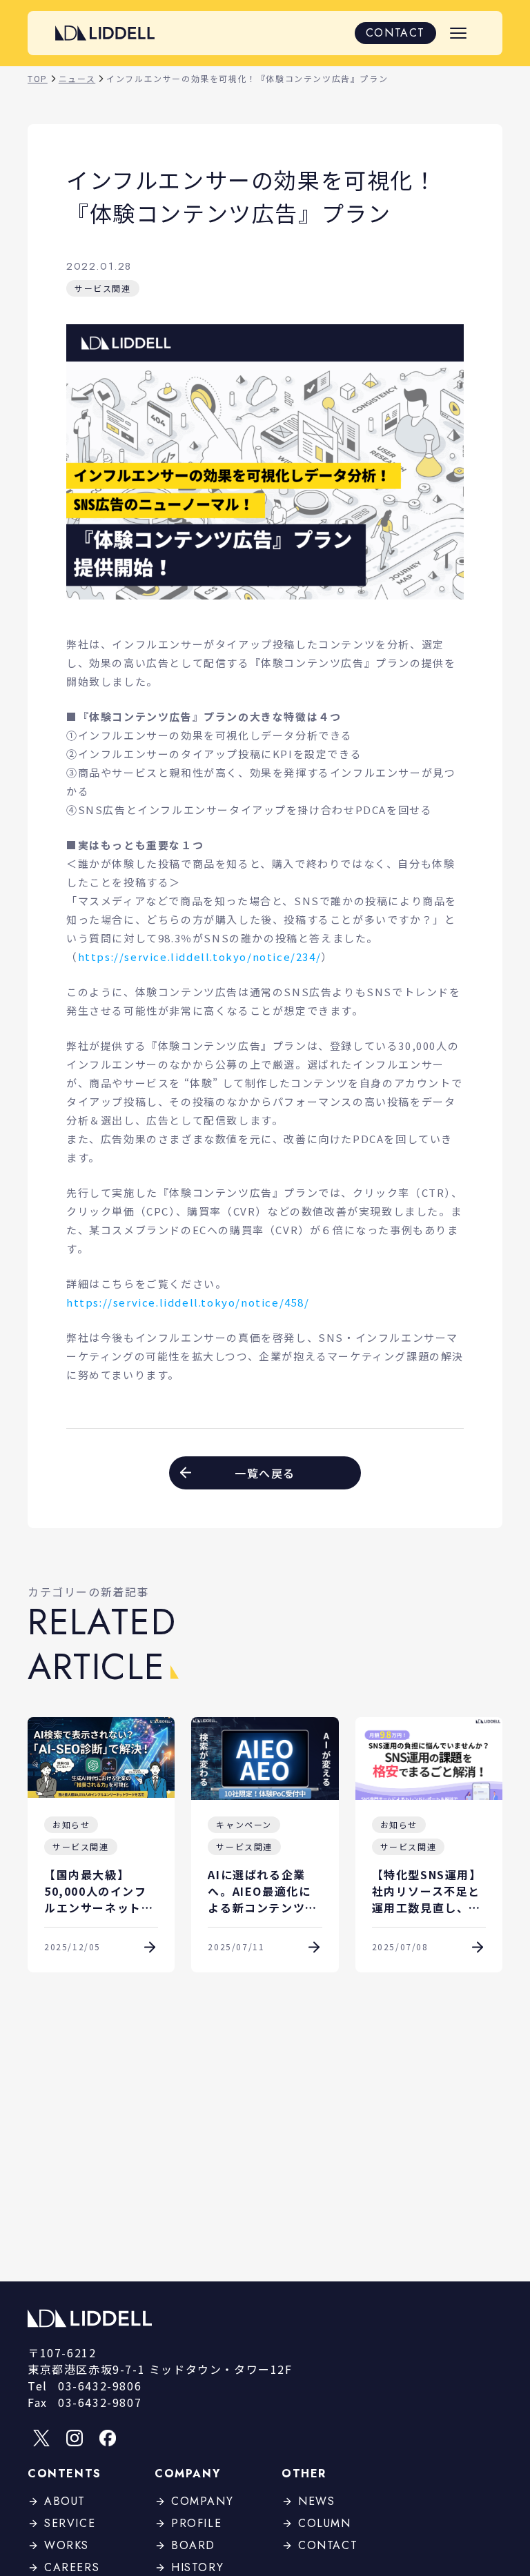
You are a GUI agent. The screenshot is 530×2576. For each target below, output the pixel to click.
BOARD (193, 2545)
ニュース (77, 78)
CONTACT (395, 33)
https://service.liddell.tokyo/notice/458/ (188, 1302)
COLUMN (325, 2523)
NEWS (316, 2501)
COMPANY (202, 2501)
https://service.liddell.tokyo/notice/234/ (200, 957)
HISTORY (197, 2567)
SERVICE (70, 2523)
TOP (38, 78)
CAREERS (72, 2567)
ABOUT (65, 2501)
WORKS (67, 2545)
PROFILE (196, 2523)
